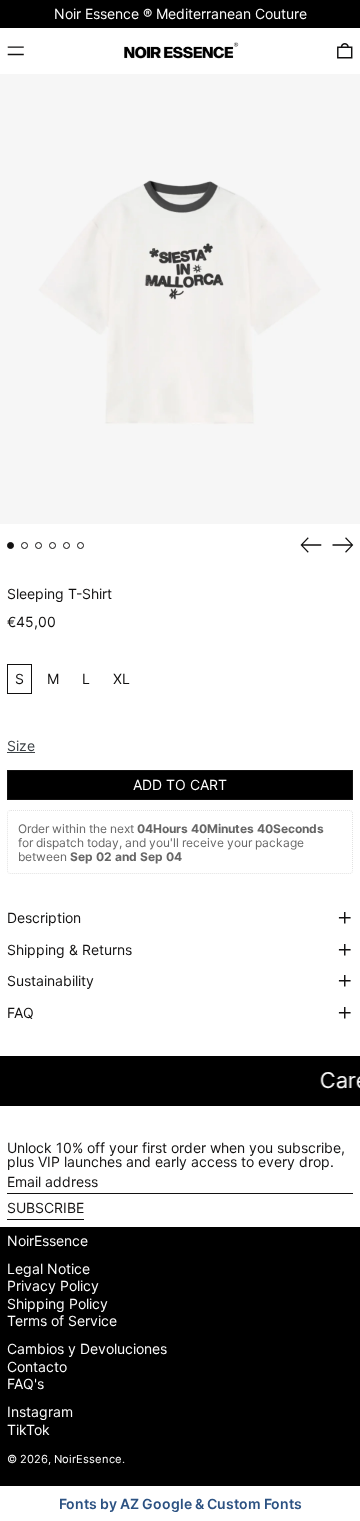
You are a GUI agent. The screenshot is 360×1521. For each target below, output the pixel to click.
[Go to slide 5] (66, 545)
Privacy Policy (53, 1285)
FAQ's (25, 1383)
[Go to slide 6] (80, 545)
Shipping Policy (57, 1303)
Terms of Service (62, 1320)
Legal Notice (48, 1268)
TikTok (28, 1430)
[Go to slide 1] (10, 545)
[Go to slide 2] (24, 545)
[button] (345, 51)
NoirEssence (47, 1240)
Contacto (37, 1366)
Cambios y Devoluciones (87, 1348)
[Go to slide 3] (38, 545)
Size (21, 745)
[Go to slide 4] (52, 545)
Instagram (40, 1412)
